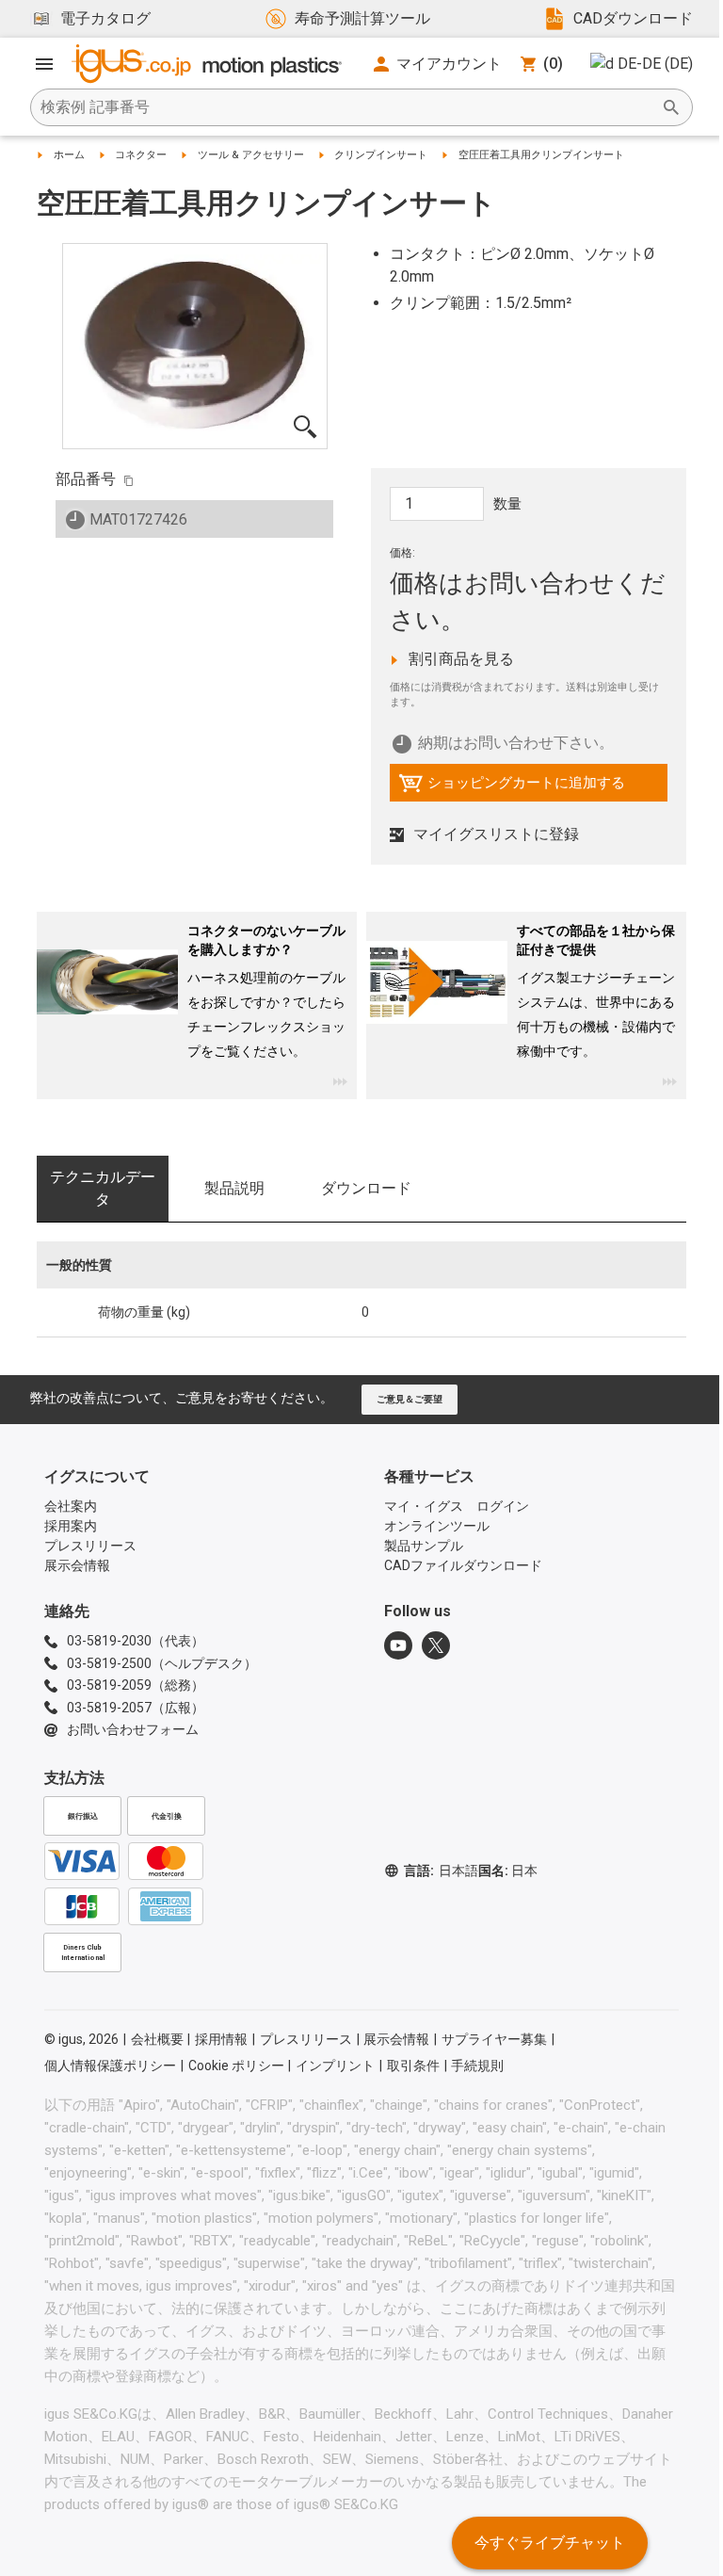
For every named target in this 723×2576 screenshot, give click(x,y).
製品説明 (234, 1188)
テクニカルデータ (103, 1188)
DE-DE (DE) (655, 64)
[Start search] (671, 107)
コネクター (141, 155)
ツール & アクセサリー (251, 155)
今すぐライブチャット (550, 2543)
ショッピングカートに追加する (512, 787)
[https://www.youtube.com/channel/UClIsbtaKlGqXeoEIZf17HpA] (398, 1645)
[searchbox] (346, 107)
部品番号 (86, 479)
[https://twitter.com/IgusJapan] (436, 1645)
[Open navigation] (44, 64)
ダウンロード (366, 1188)
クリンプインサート (381, 155)
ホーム (69, 155)
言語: (441, 1871)
